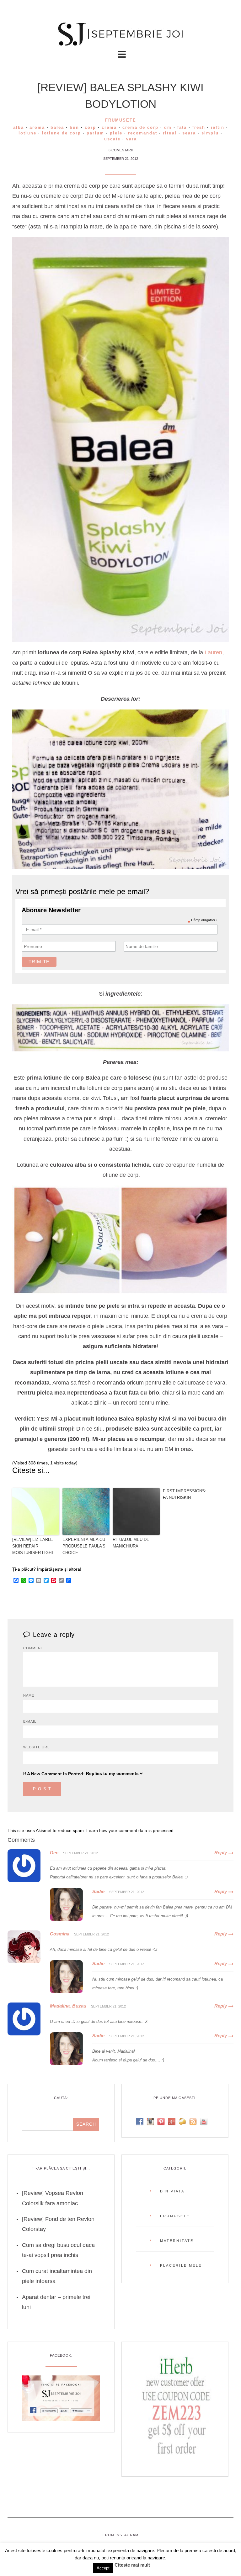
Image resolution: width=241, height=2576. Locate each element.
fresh (199, 127)
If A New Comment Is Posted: (54, 1774)
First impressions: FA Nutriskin (185, 1494)
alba (19, 127)
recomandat (143, 133)
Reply (221, 1853)
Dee (54, 1853)
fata (182, 127)
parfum (95, 133)
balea (57, 127)
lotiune (27, 133)
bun (74, 127)
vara (131, 139)
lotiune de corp (62, 133)
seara (189, 133)
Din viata (172, 2191)
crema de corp (140, 127)
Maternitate (177, 2241)
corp (90, 127)
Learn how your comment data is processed (130, 1830)
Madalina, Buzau (68, 2006)
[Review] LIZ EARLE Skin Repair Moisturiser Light (33, 1546)
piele (116, 133)
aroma (37, 127)
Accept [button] (103, 2568)
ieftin (218, 127)
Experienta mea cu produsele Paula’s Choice (84, 1546)
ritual (170, 133)
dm (168, 127)
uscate (112, 139)
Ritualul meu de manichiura (131, 1543)
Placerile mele (181, 2265)
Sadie (98, 1891)
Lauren (213, 652)
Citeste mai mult (132, 2565)
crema (109, 127)
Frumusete (121, 120)
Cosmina (60, 1934)
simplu (210, 133)
